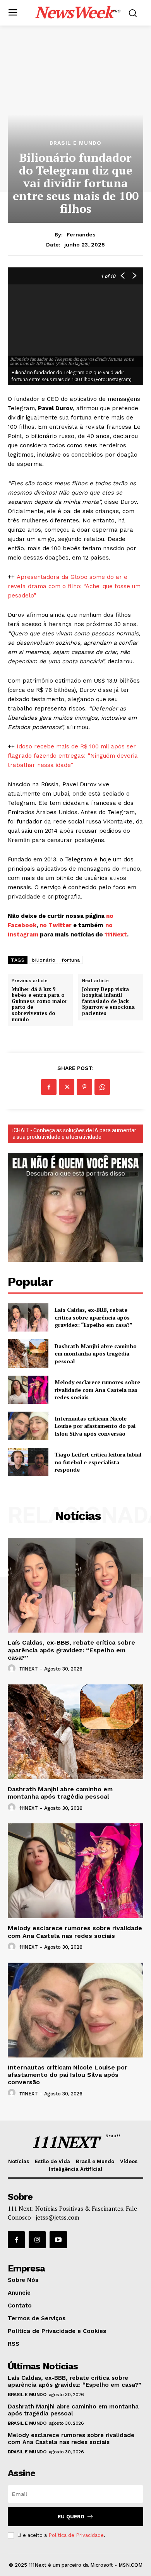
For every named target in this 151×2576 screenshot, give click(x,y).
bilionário (44, 960)
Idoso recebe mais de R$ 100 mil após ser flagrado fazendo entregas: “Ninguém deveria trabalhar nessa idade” (73, 756)
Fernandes (81, 234)
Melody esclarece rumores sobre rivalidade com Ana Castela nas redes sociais (97, 1390)
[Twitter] (67, 1087)
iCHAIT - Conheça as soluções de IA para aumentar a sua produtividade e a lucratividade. (74, 1134)
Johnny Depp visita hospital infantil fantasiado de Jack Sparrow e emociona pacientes (108, 1001)
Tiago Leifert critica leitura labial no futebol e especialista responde (98, 1462)
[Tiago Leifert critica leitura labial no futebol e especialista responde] (28, 1462)
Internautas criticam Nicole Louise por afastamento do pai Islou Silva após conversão (95, 1426)
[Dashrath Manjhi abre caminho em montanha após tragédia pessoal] (28, 1354)
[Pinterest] (84, 1087)
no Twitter (56, 925)
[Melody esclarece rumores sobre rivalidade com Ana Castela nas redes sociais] (28, 1390)
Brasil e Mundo (75, 143)
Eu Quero (71, 2517)
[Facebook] (49, 1087)
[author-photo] (13, 1669)
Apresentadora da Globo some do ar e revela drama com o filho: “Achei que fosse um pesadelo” (74, 586)
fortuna (71, 960)
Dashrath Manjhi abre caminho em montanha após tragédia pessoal (96, 1354)
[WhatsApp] (102, 1087)
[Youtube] (58, 2240)
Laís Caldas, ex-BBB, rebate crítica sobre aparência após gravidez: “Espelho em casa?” (94, 1317)
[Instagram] (37, 2240)
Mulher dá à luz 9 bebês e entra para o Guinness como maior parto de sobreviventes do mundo (39, 1005)
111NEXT (29, 1669)
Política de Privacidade (76, 2535)
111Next (116, 935)
